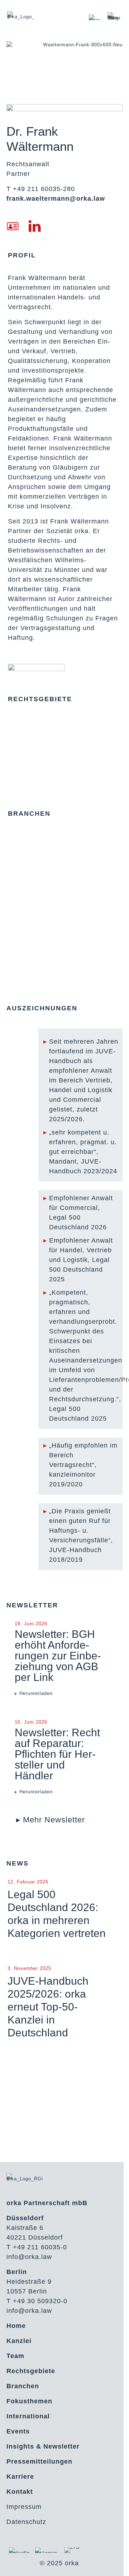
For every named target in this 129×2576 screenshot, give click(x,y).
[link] (95, 17)
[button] (51, 1820)
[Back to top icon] (114, 2561)
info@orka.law (29, 2257)
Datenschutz (26, 2522)
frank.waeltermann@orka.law (56, 199)
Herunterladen (36, 1693)
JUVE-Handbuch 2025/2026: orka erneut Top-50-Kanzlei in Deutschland (48, 2007)
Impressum (24, 2507)
